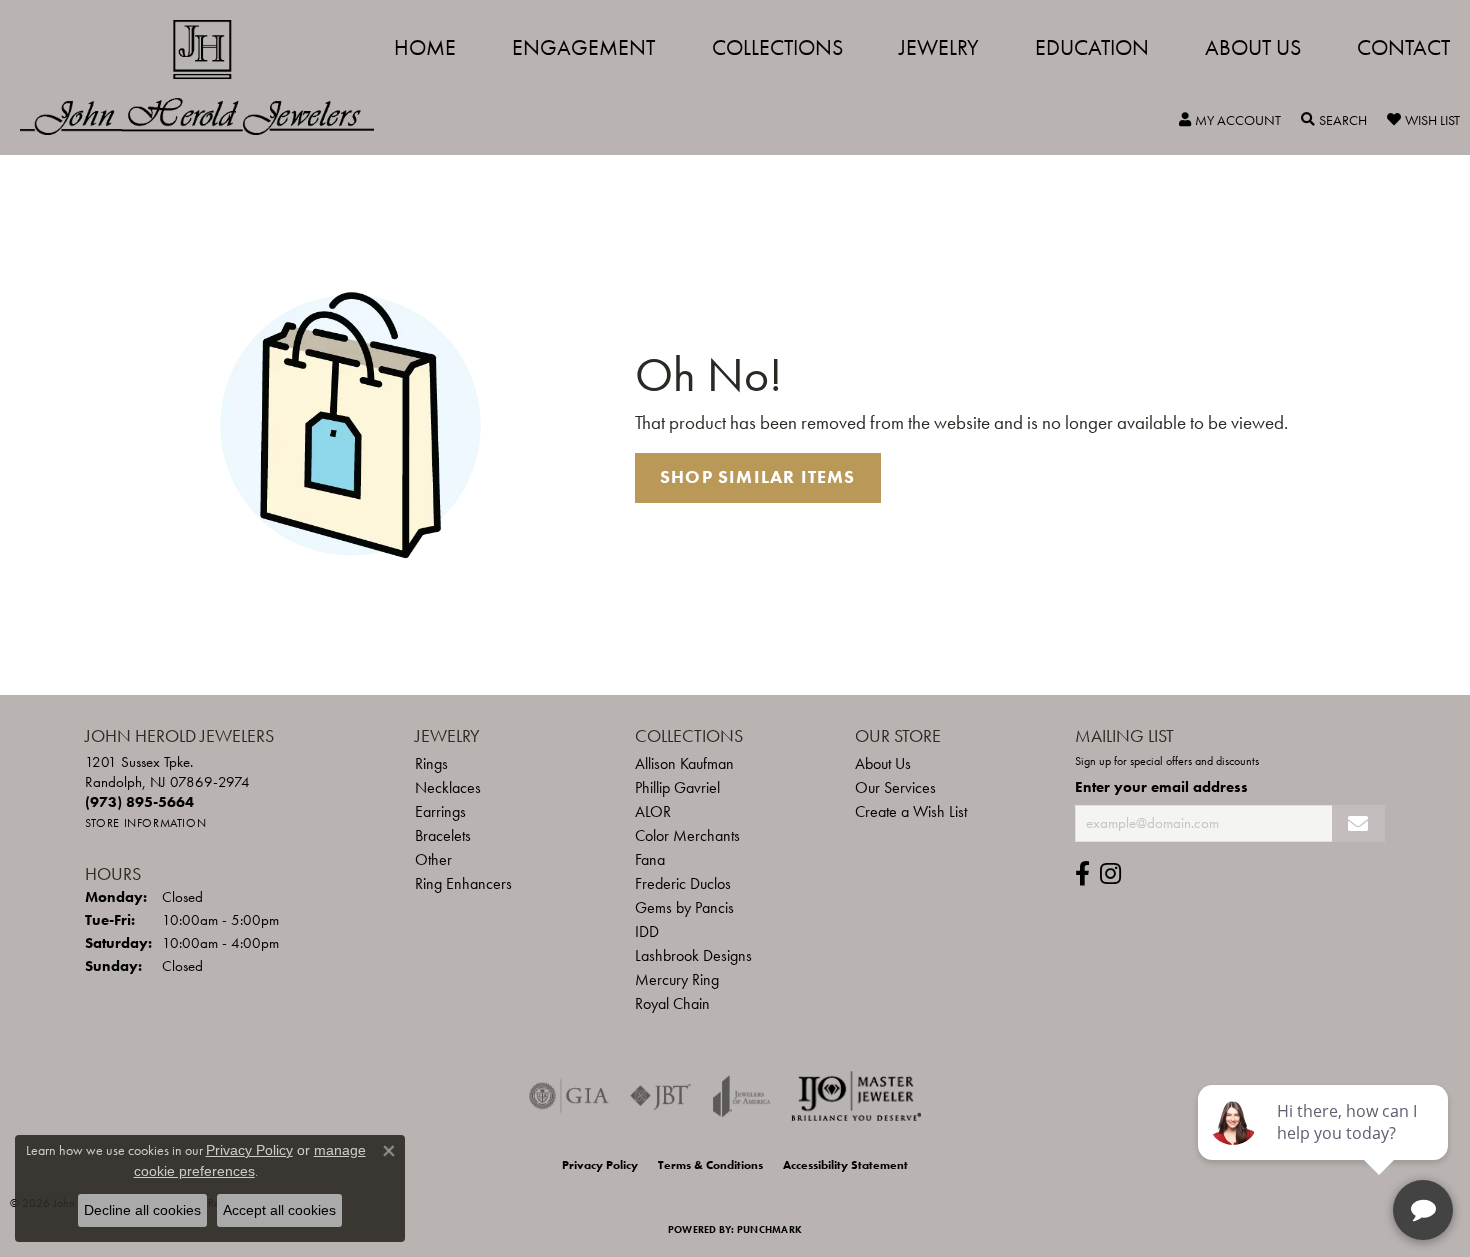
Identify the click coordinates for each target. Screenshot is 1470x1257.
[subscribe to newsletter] (1358, 823)
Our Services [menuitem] (895, 787)
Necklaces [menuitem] (448, 787)
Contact (1403, 47)
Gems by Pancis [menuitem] (684, 907)
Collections (777, 47)
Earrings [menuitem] (440, 811)
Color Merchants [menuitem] (687, 835)
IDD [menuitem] (647, 931)
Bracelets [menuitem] (443, 835)
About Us (1253, 47)
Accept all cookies (279, 1210)
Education (1092, 47)
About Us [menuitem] (883, 763)
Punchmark (769, 1229)
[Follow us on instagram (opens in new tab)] (1110, 874)
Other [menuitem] (433, 859)
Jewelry (939, 47)
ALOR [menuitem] (653, 811)
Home (425, 47)
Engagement (583, 47)
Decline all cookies (142, 1210)
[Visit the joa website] (742, 1096)
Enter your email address (1161, 787)
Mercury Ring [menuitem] (677, 979)
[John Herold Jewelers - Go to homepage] (207, 77)
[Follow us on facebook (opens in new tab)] (1082, 874)
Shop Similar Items (758, 477)
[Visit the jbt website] (661, 1096)
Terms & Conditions (710, 1165)
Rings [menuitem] (431, 763)
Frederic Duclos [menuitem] (683, 883)
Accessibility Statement (845, 1165)
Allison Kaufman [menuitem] (684, 763)
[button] (1230, 120)
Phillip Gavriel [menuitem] (677, 787)
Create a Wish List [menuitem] (911, 811)
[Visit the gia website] (569, 1096)
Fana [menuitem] (650, 859)
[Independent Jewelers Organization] (856, 1096)
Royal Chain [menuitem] (672, 1003)
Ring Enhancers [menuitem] (463, 883)
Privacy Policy (600, 1165)
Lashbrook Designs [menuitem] (693, 955)
